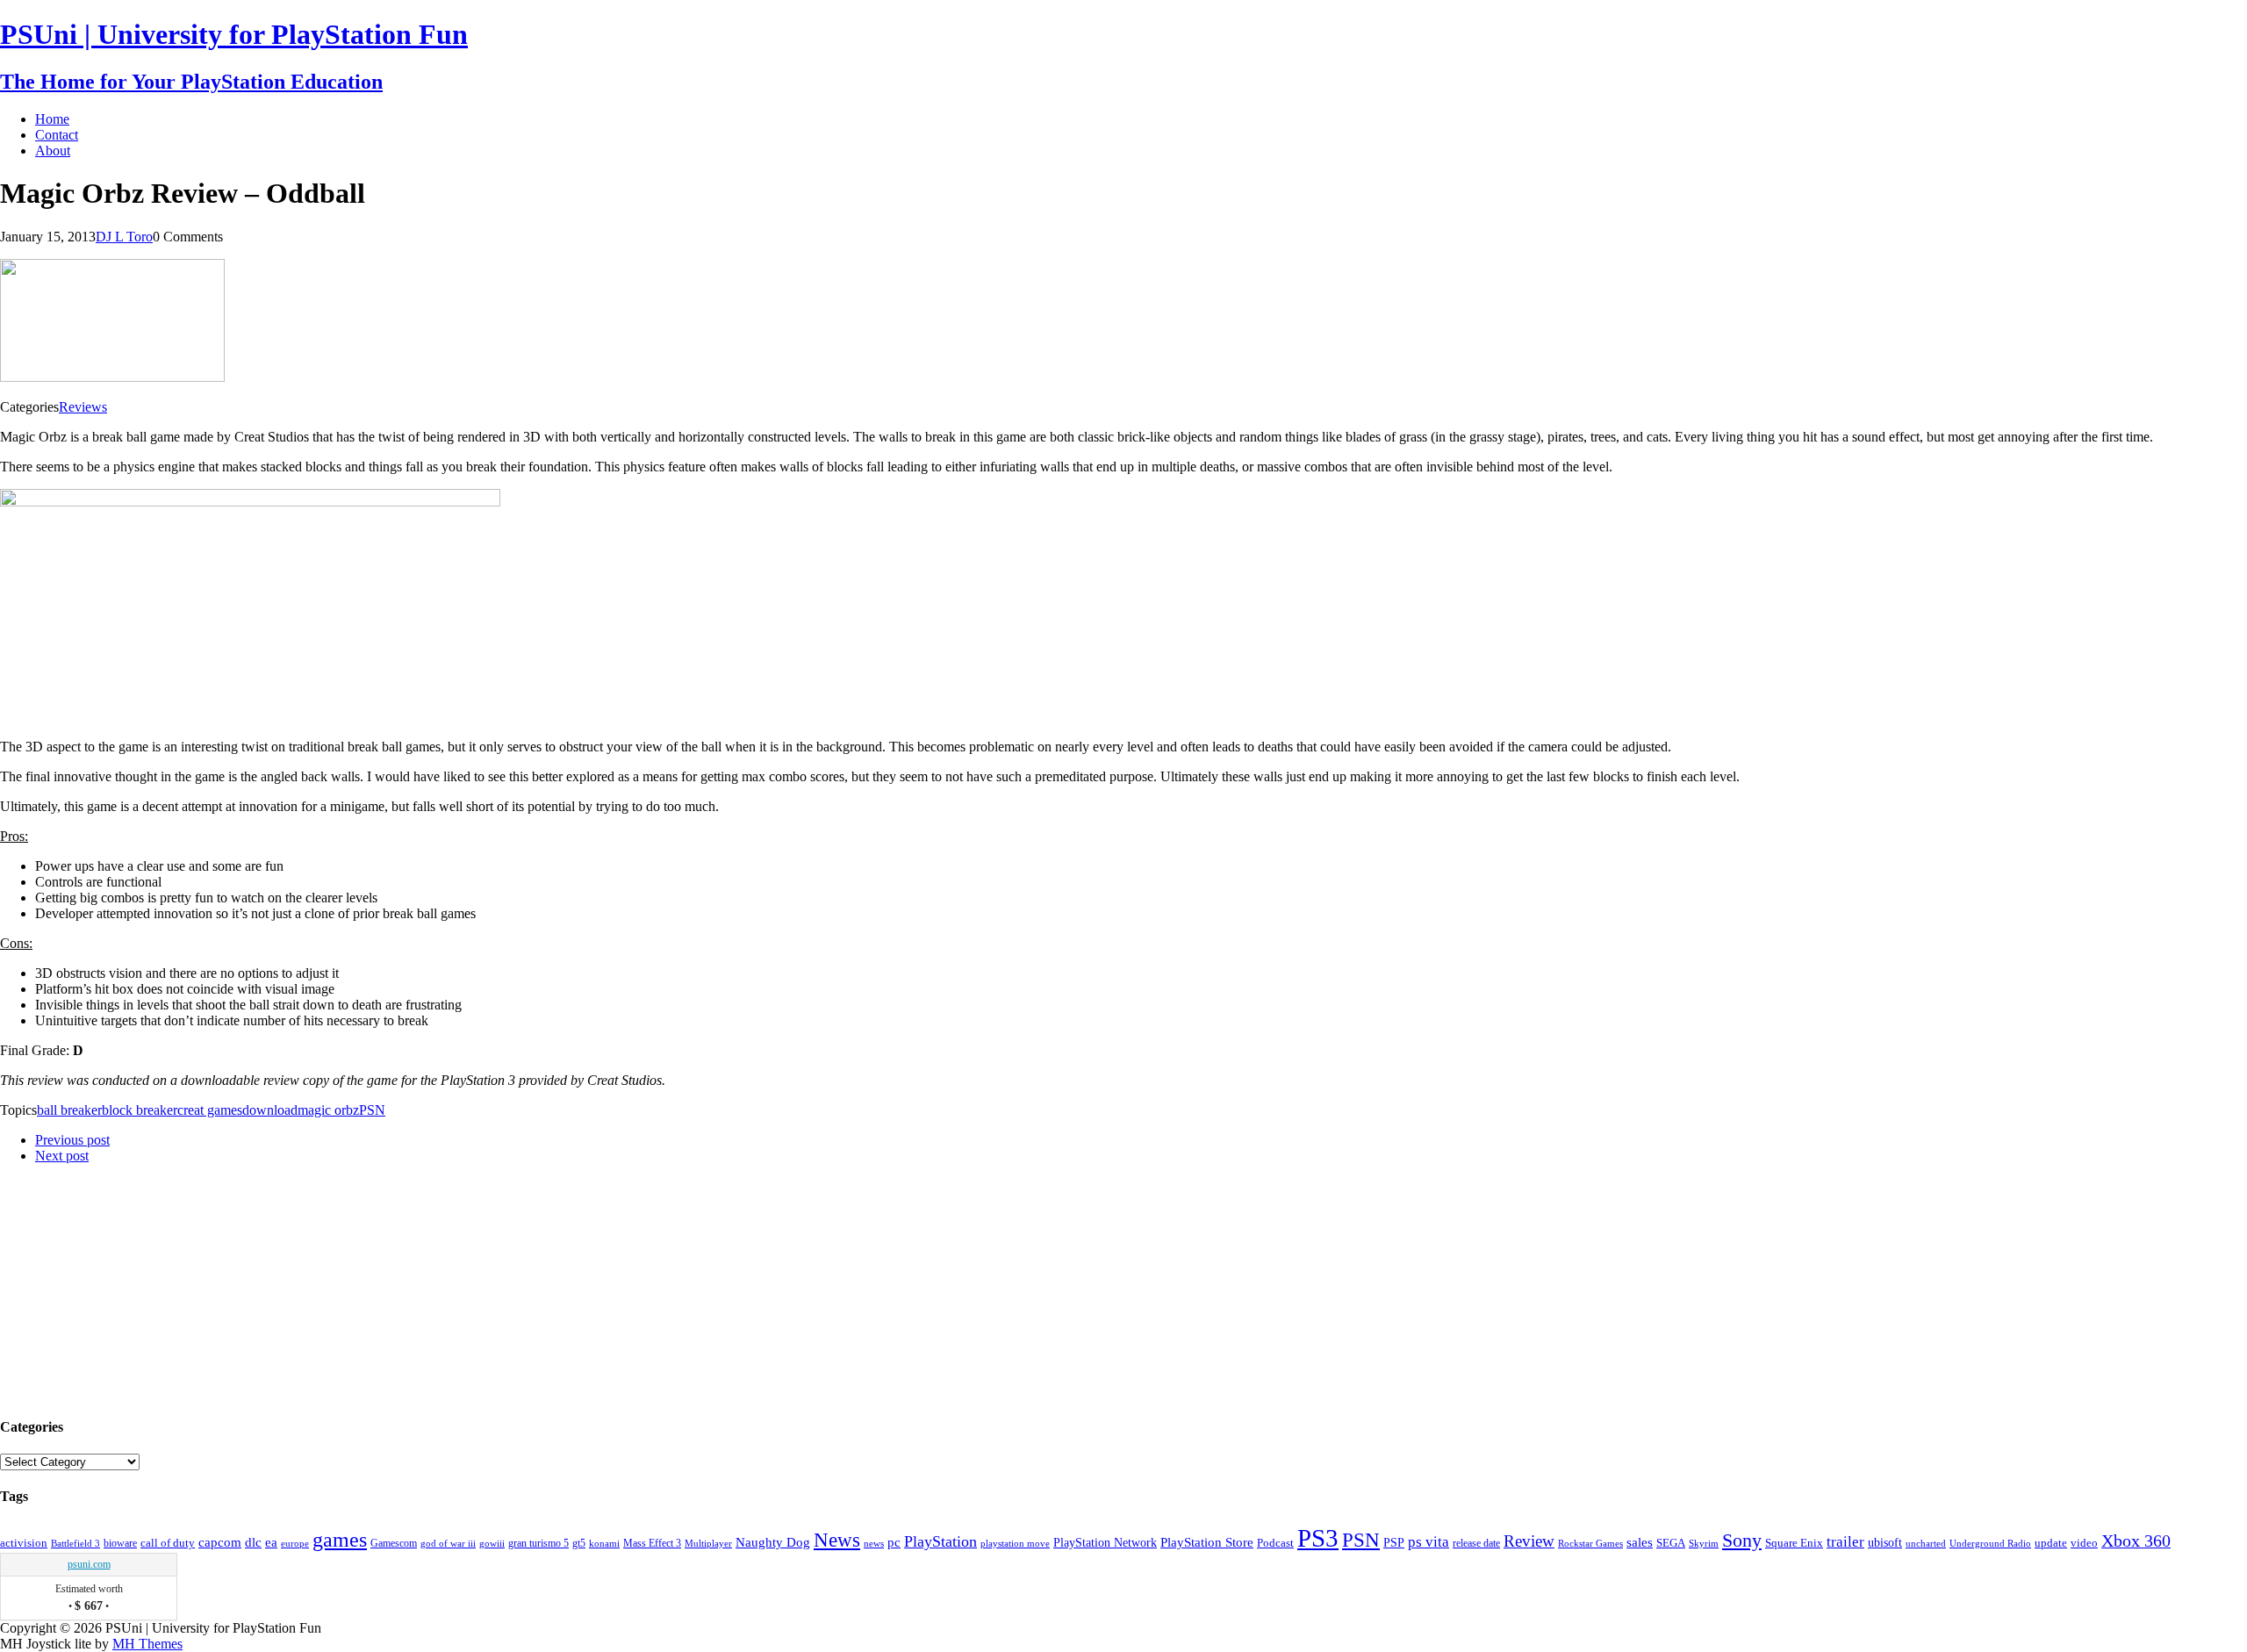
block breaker (140, 1110)
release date (1476, 1543)
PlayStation (940, 1541)
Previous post (72, 1140)
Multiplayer (708, 1543)
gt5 (579, 1543)
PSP (1394, 1543)
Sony (1742, 1540)
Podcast (1275, 1543)
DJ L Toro (124, 237)
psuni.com (89, 1564)
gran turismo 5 (538, 1543)
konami (604, 1544)
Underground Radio (1990, 1544)
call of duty (168, 1543)
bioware (120, 1543)
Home (52, 119)
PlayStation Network (1105, 1542)
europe (295, 1543)
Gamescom (394, 1543)
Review (1529, 1541)
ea (271, 1542)
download (270, 1110)
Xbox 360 (2136, 1541)
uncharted (1926, 1543)
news (874, 1543)
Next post (62, 1156)
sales (1640, 1542)
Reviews (83, 407)
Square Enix (1794, 1543)
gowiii (492, 1543)
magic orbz (328, 1110)
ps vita (1429, 1542)
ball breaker (69, 1110)
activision (24, 1543)
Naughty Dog (773, 1542)
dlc (253, 1542)
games (340, 1540)
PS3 (1318, 1538)
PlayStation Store (1207, 1542)
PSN (372, 1110)
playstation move (1015, 1543)
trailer (1845, 1542)
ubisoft (1885, 1543)
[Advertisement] (132, 1288)
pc (894, 1542)
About (53, 151)
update (2051, 1543)
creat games (210, 1110)
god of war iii (448, 1543)
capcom (220, 1542)
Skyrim (1704, 1543)
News (837, 1540)
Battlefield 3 (75, 1544)
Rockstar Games (1590, 1543)
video (2084, 1543)
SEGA (1671, 1543)
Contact (57, 135)
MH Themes (147, 1644)
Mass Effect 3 (652, 1543)
